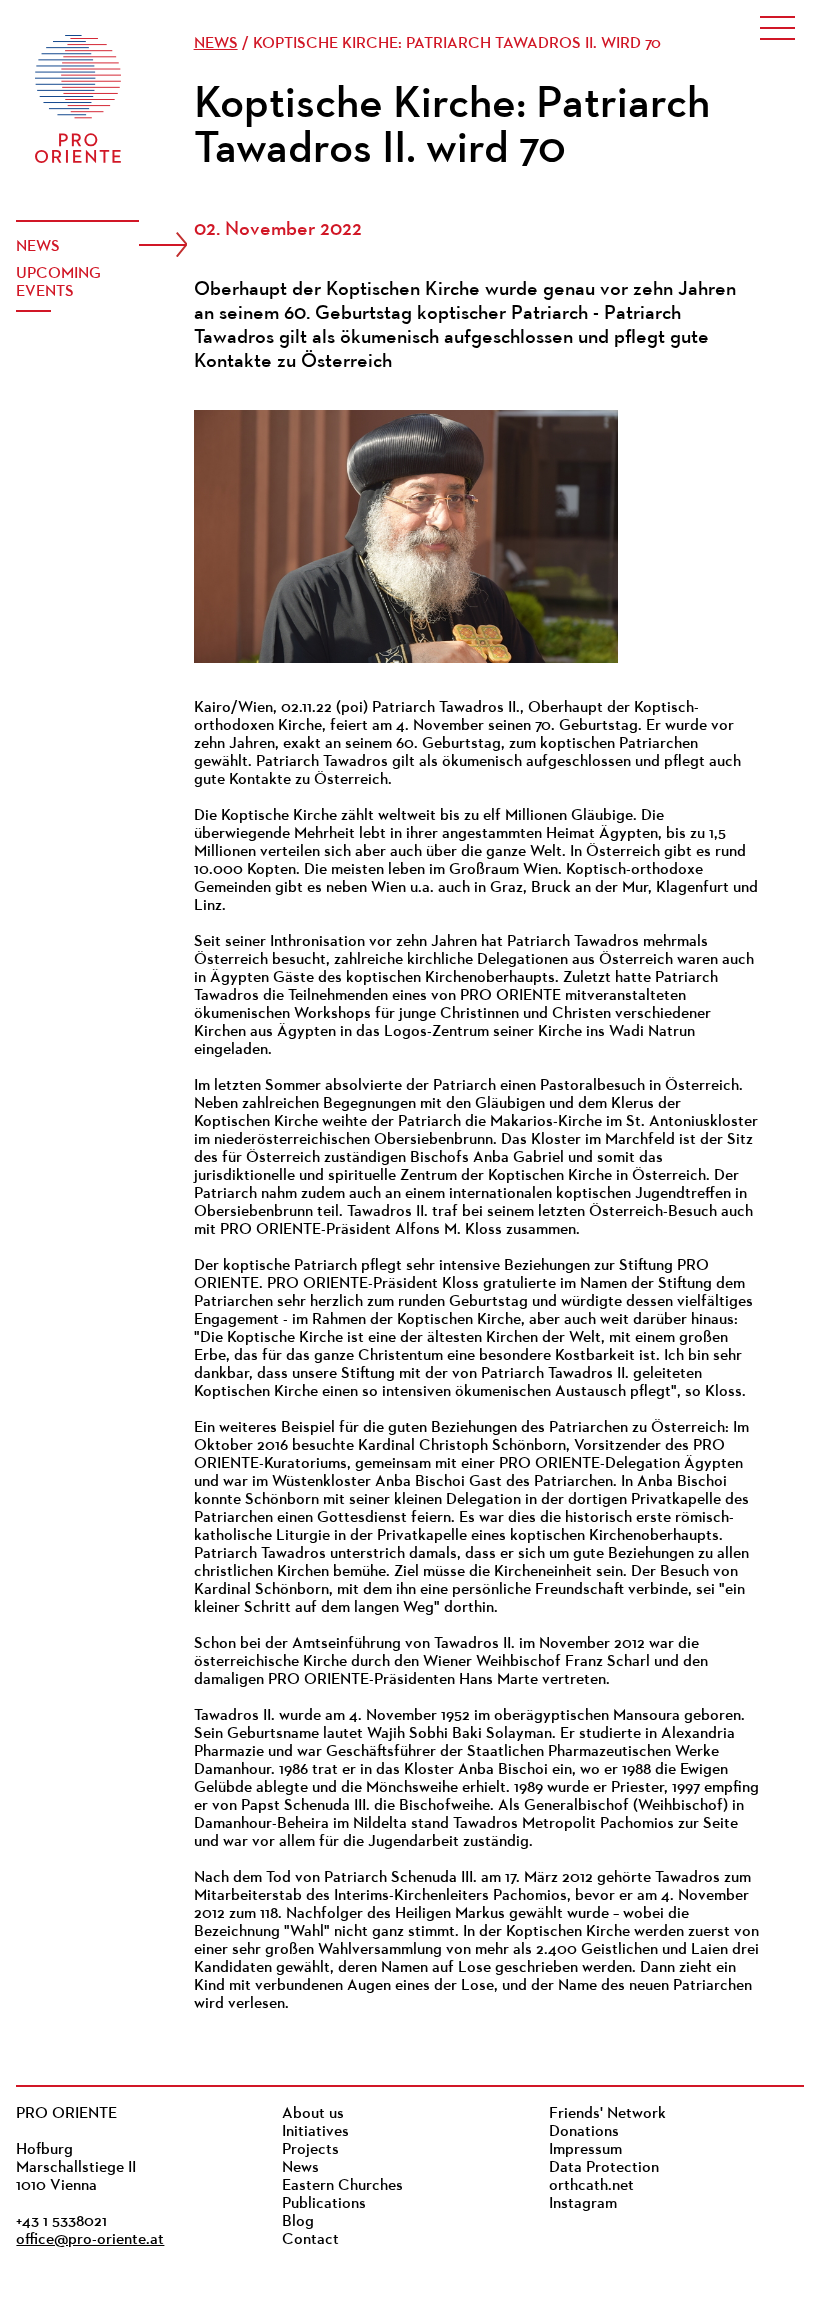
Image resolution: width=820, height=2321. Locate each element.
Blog (298, 2222)
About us (313, 2114)
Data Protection (604, 2168)
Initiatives (315, 2132)
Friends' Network (607, 2114)
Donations (584, 2132)
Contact (310, 2240)
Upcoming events (58, 283)
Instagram (583, 2204)
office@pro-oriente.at (90, 2240)
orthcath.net (591, 2186)
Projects (310, 2150)
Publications (324, 2204)
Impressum (585, 2150)
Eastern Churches (342, 2186)
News (38, 247)
